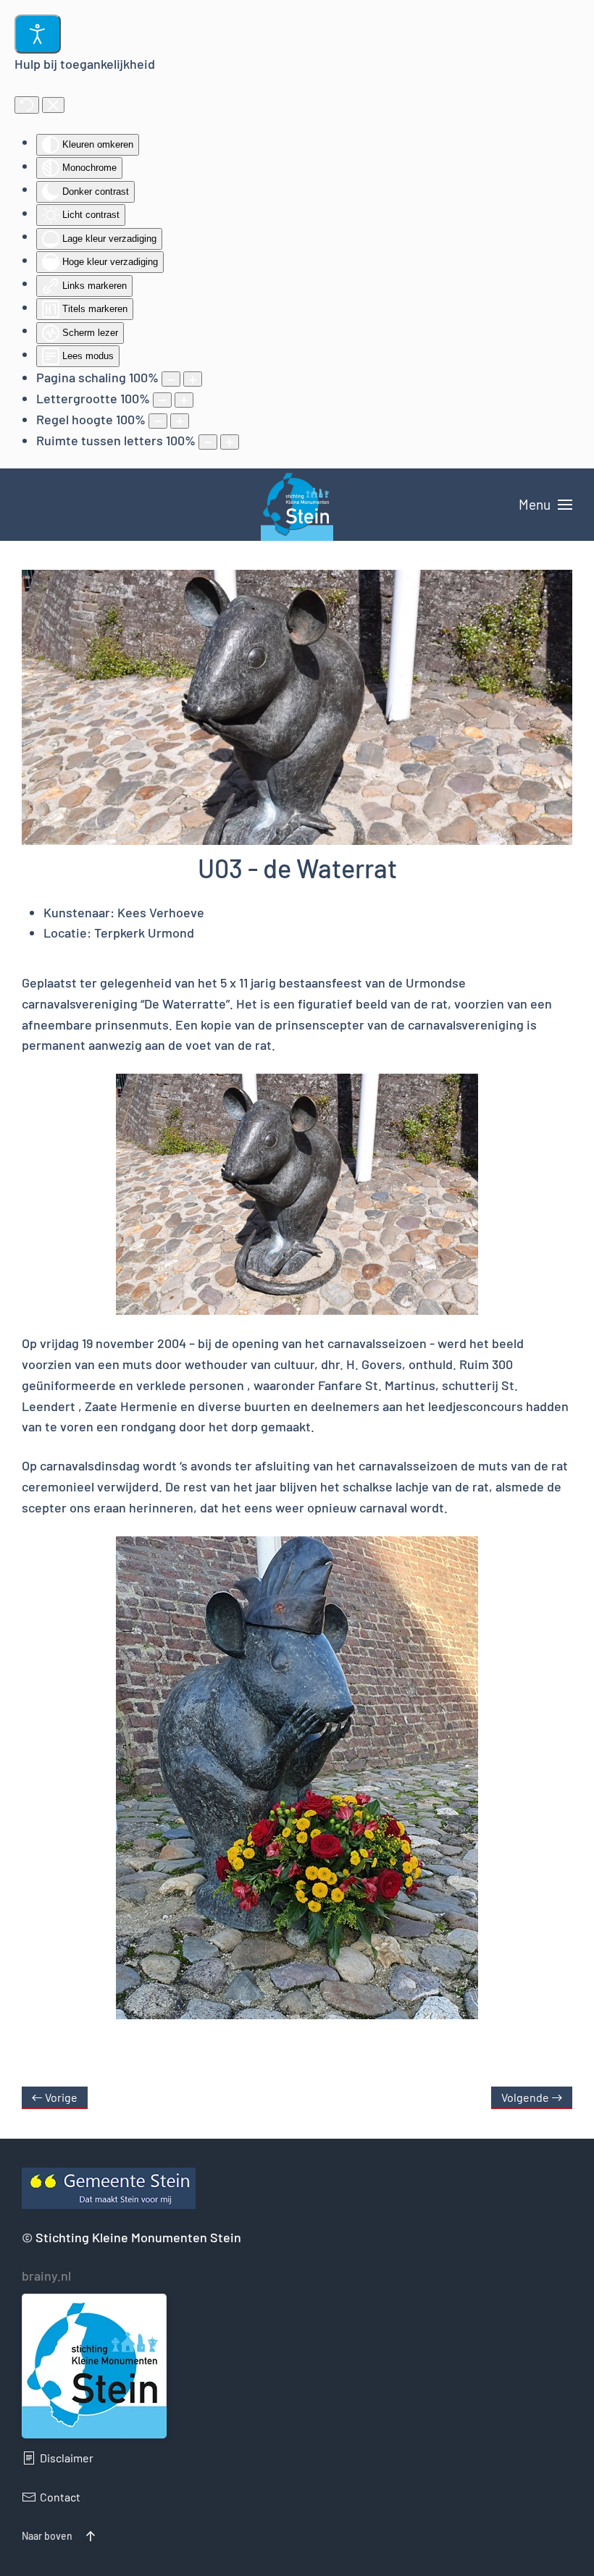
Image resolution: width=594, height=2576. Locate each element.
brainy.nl (46, 2276)
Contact (60, 2497)
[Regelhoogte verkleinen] (158, 421)
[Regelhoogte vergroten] (180, 421)
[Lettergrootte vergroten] (184, 400)
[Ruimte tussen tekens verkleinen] (208, 442)
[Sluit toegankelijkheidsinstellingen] (53, 105)
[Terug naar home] (297, 505)
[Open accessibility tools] (38, 34)
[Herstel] (27, 105)
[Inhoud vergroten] (193, 379)
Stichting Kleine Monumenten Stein (138, 2237)
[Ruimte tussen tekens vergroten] (230, 442)
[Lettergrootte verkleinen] (162, 400)
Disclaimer (67, 2458)
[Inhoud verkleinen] (171, 379)
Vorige (61, 2097)
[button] (545, 505)
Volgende (525, 2097)
